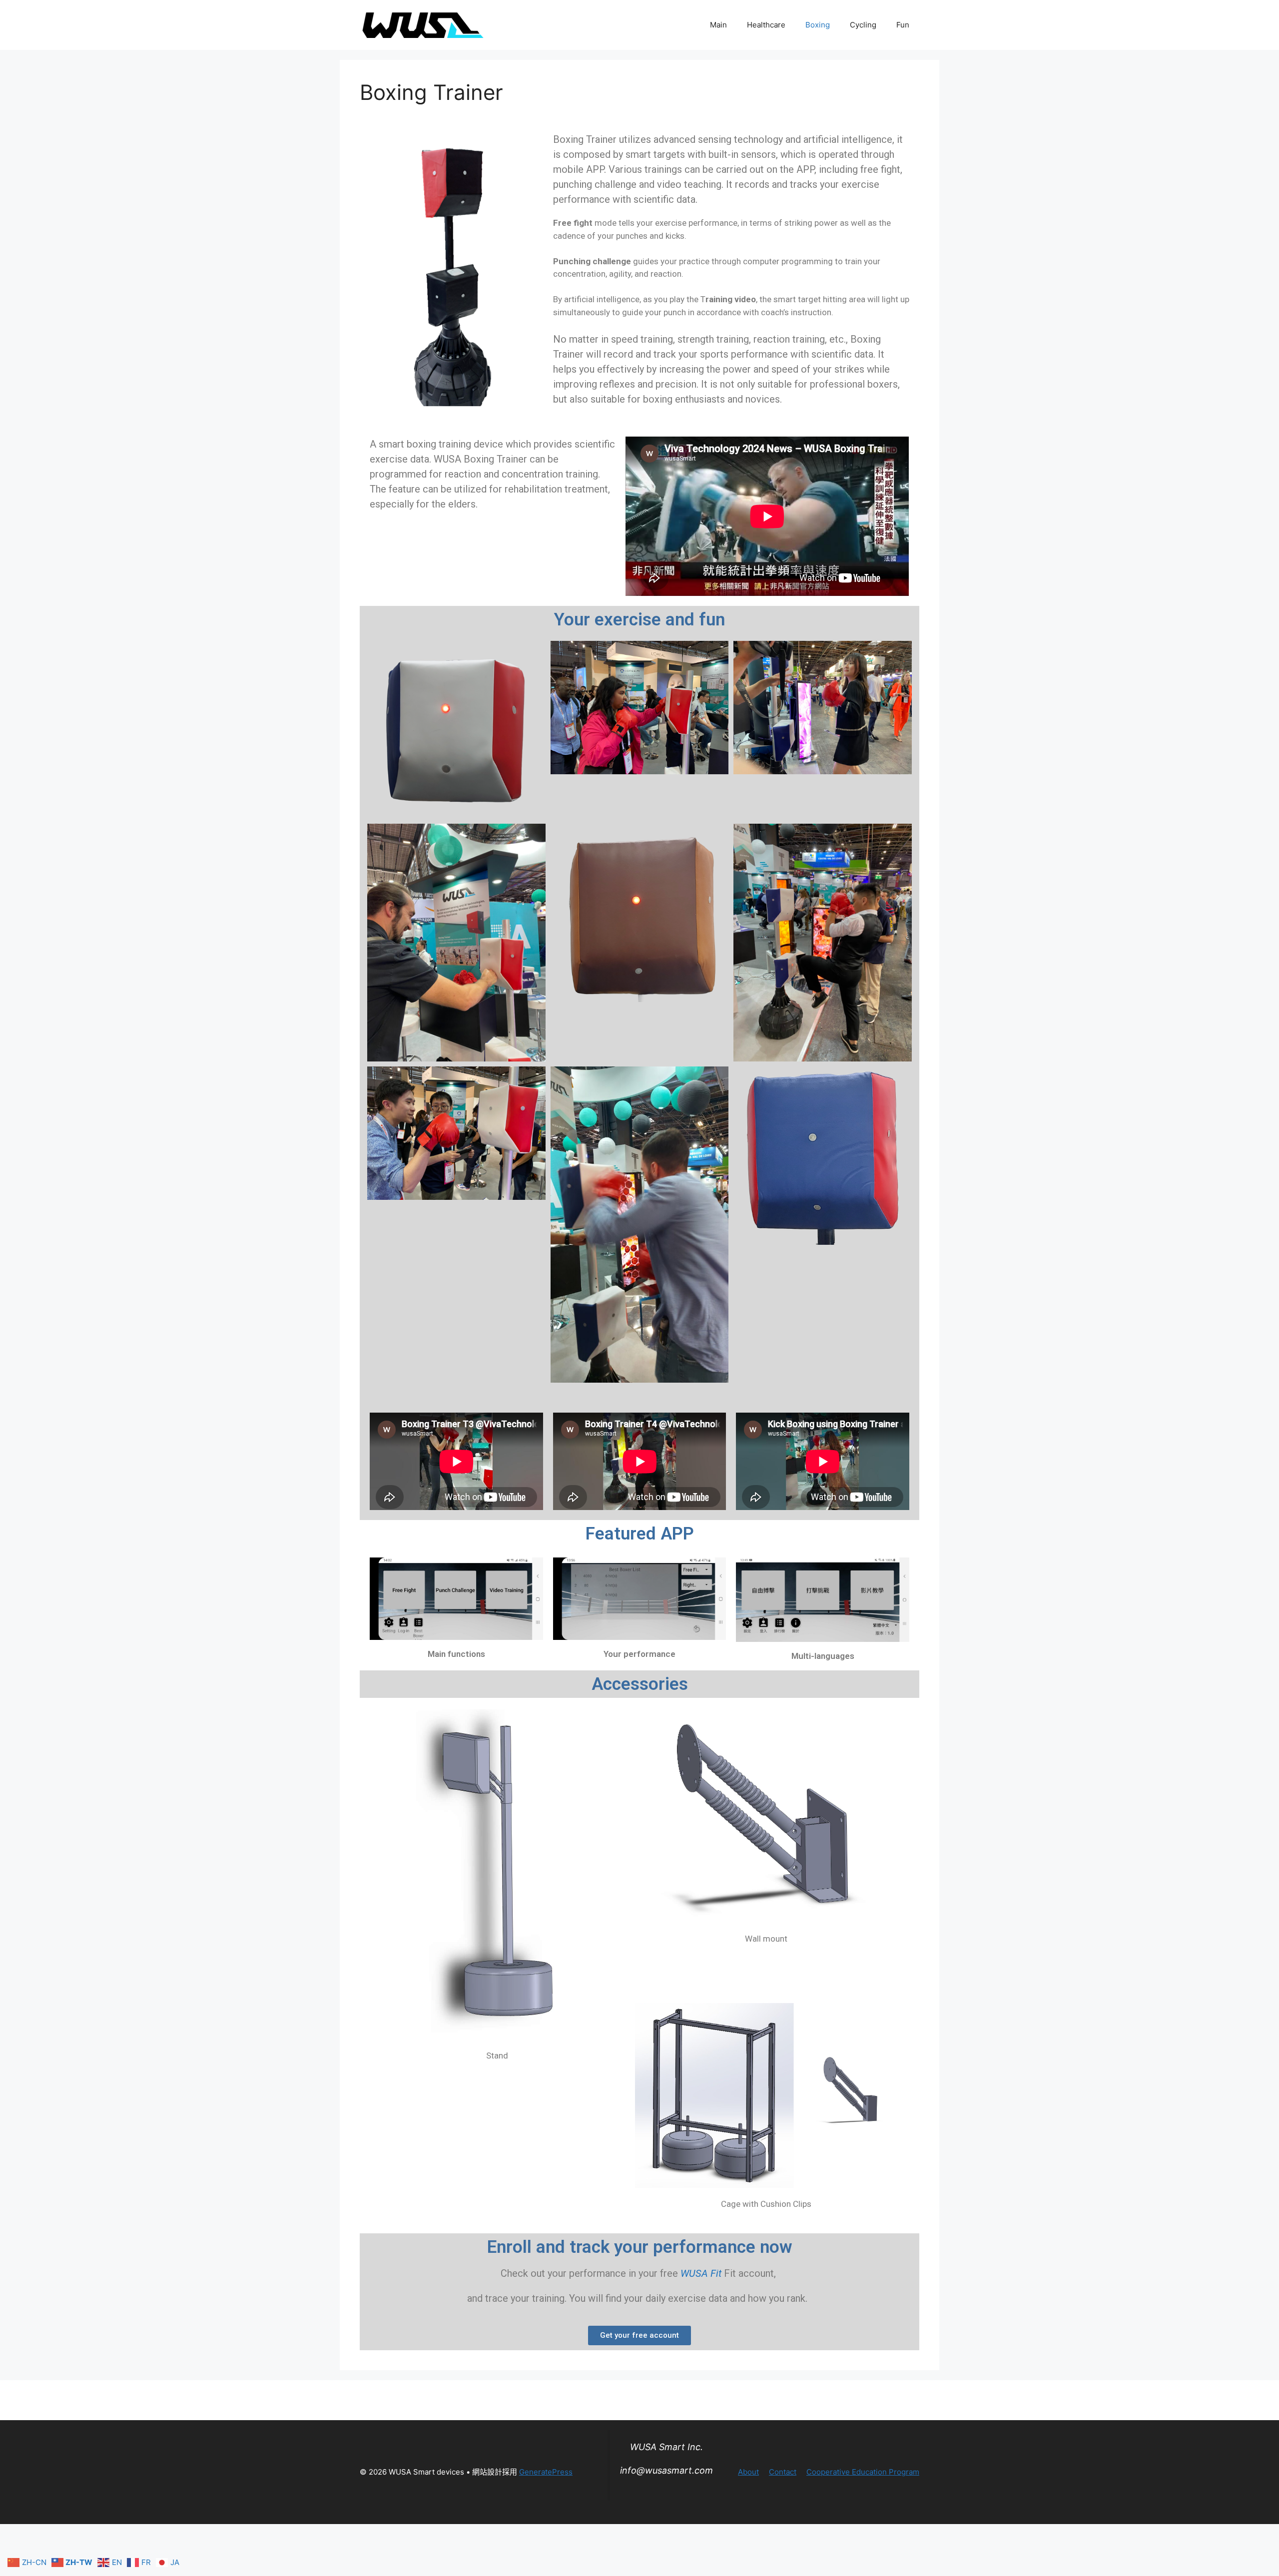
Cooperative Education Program (863, 2472)
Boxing (818, 25)
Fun (903, 25)
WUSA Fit (701, 2273)
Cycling (863, 25)
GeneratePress (546, 2472)
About (748, 2472)
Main (718, 25)
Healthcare (766, 25)
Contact (783, 2472)
